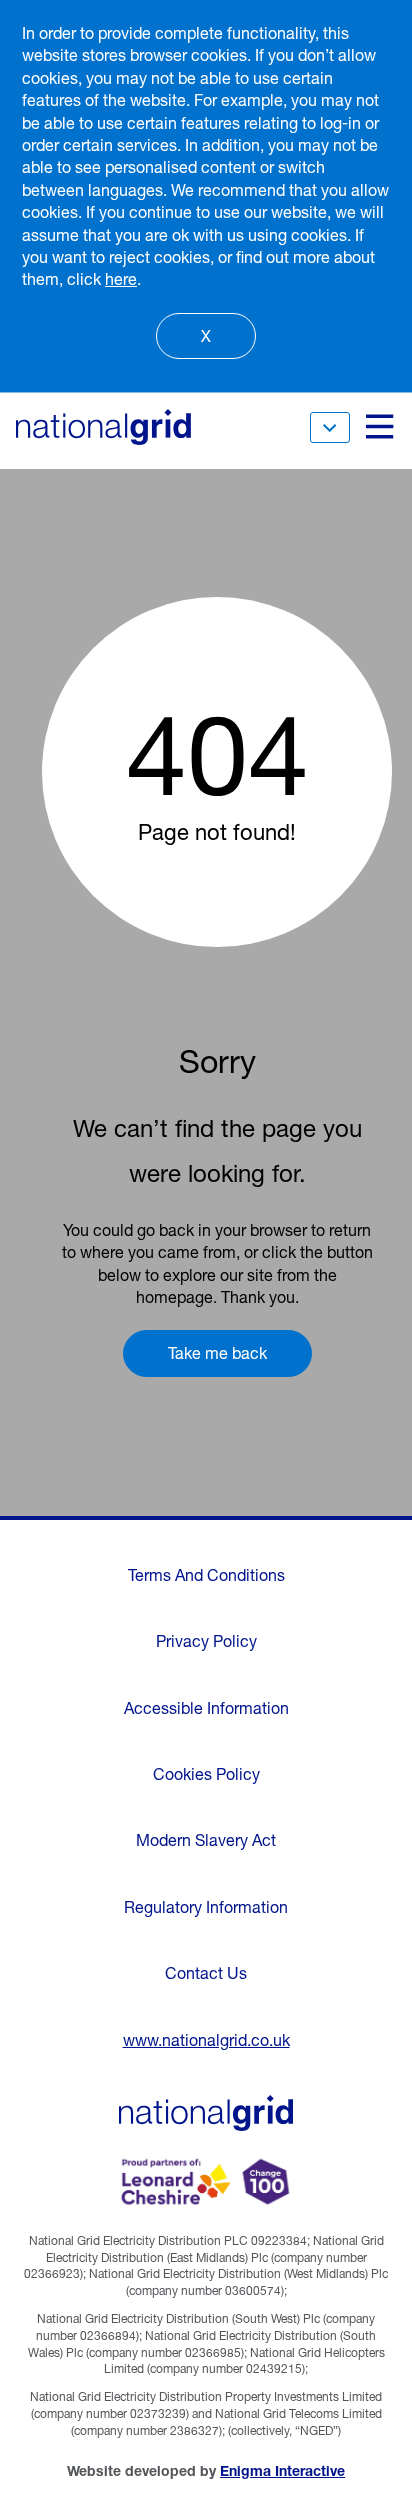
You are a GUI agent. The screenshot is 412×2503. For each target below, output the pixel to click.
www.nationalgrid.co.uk (206, 2040)
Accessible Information (206, 1708)
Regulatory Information (206, 1907)
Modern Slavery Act (206, 1840)
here (121, 279)
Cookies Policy (206, 1774)
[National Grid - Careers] (206, 2113)
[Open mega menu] (378, 427)
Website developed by (206, 2471)
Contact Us (206, 1973)
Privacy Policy (206, 1641)
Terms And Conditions (206, 1575)
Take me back (217, 1353)
